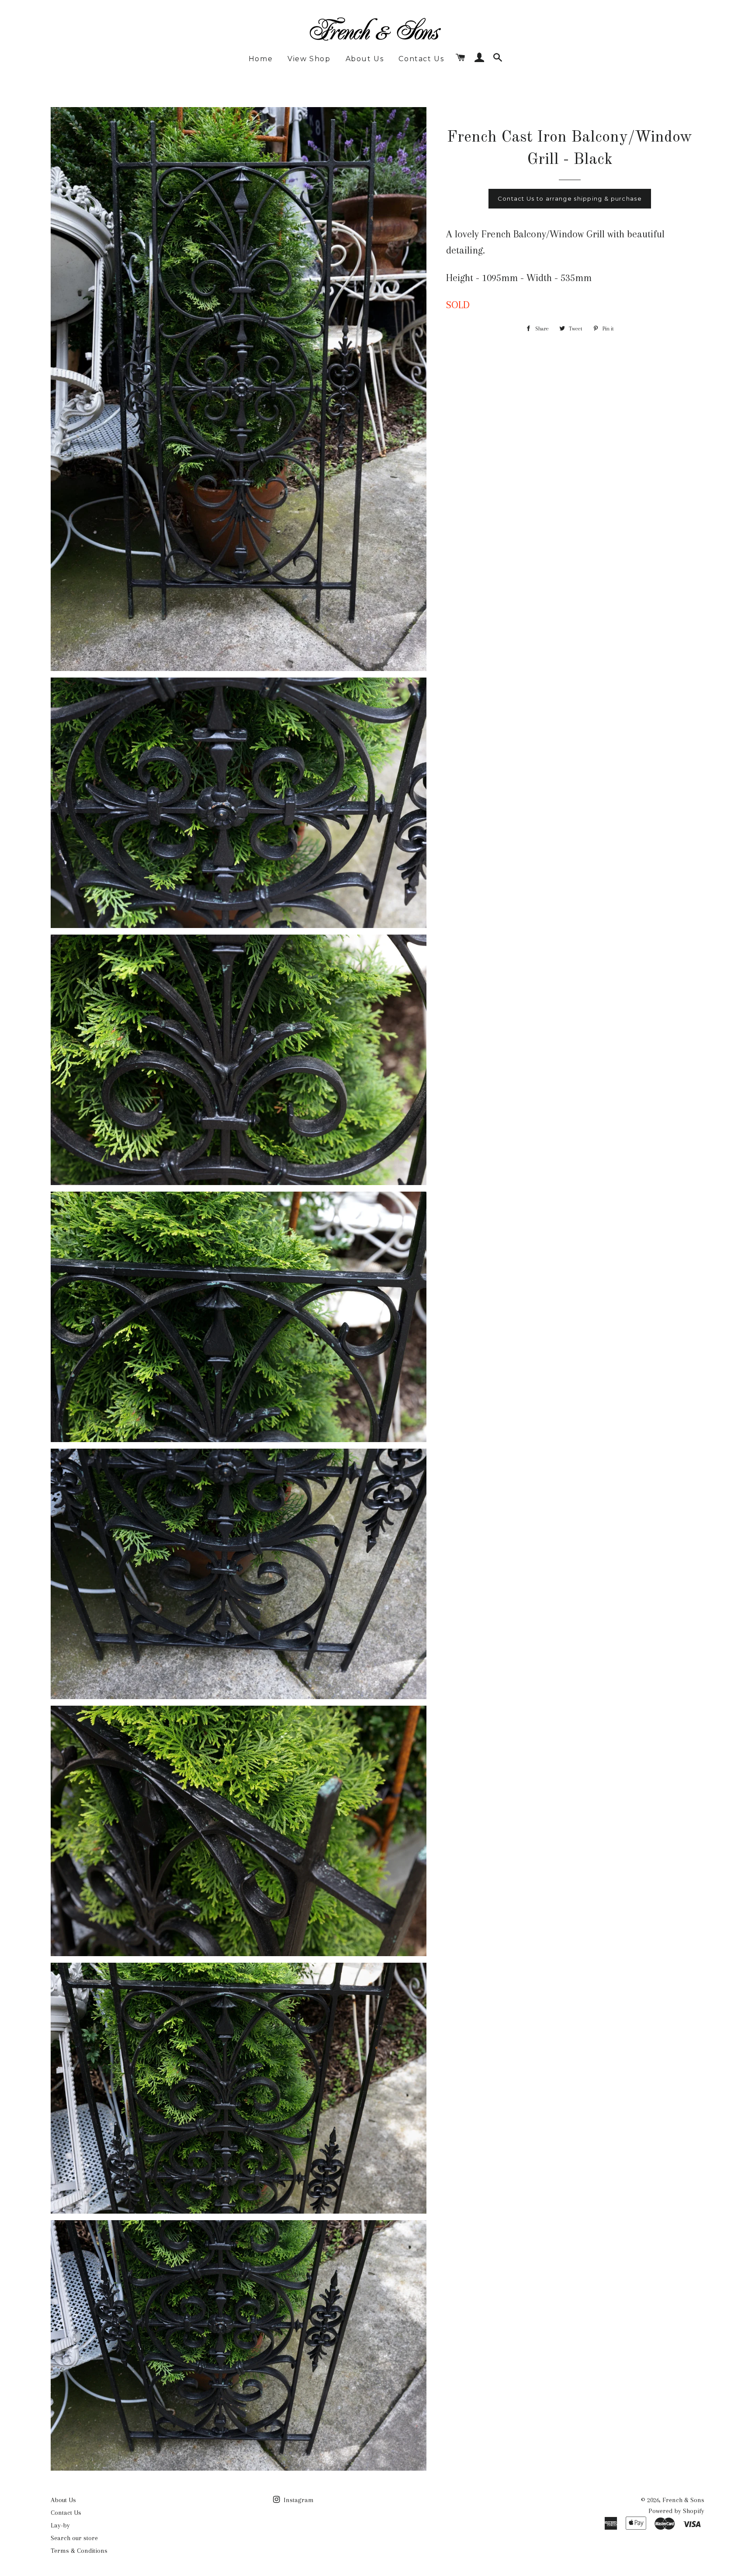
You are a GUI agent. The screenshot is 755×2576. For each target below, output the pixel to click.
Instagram (298, 2500)
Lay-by (60, 2525)
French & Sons (683, 2500)
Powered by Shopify (676, 2511)
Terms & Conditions (79, 2551)
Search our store (74, 2538)
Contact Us (421, 59)
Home (261, 59)
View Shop (309, 59)
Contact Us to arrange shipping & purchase (570, 198)
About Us (365, 59)
